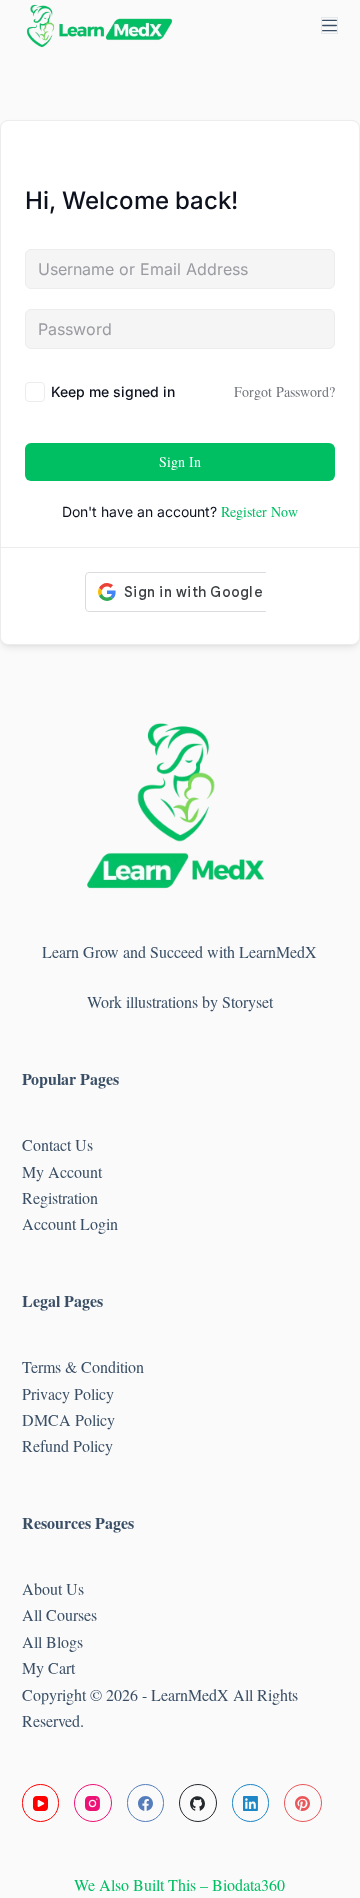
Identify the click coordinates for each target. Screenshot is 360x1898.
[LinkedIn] (251, 1803)
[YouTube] (41, 1803)
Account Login (70, 1223)
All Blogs (52, 1641)
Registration (60, 1197)
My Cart (48, 1667)
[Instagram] (93, 1803)
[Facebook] (146, 1803)
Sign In (180, 461)
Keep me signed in (113, 391)
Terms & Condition (83, 1366)
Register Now (259, 511)
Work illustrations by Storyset (180, 1001)
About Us (53, 1588)
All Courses (59, 1614)
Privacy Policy (68, 1393)
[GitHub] (198, 1803)
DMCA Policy (71, 1419)
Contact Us (57, 1144)
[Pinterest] (303, 1803)
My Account (62, 1171)
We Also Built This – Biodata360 (179, 1884)
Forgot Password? (284, 391)
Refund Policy (67, 1445)
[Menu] (329, 25)
